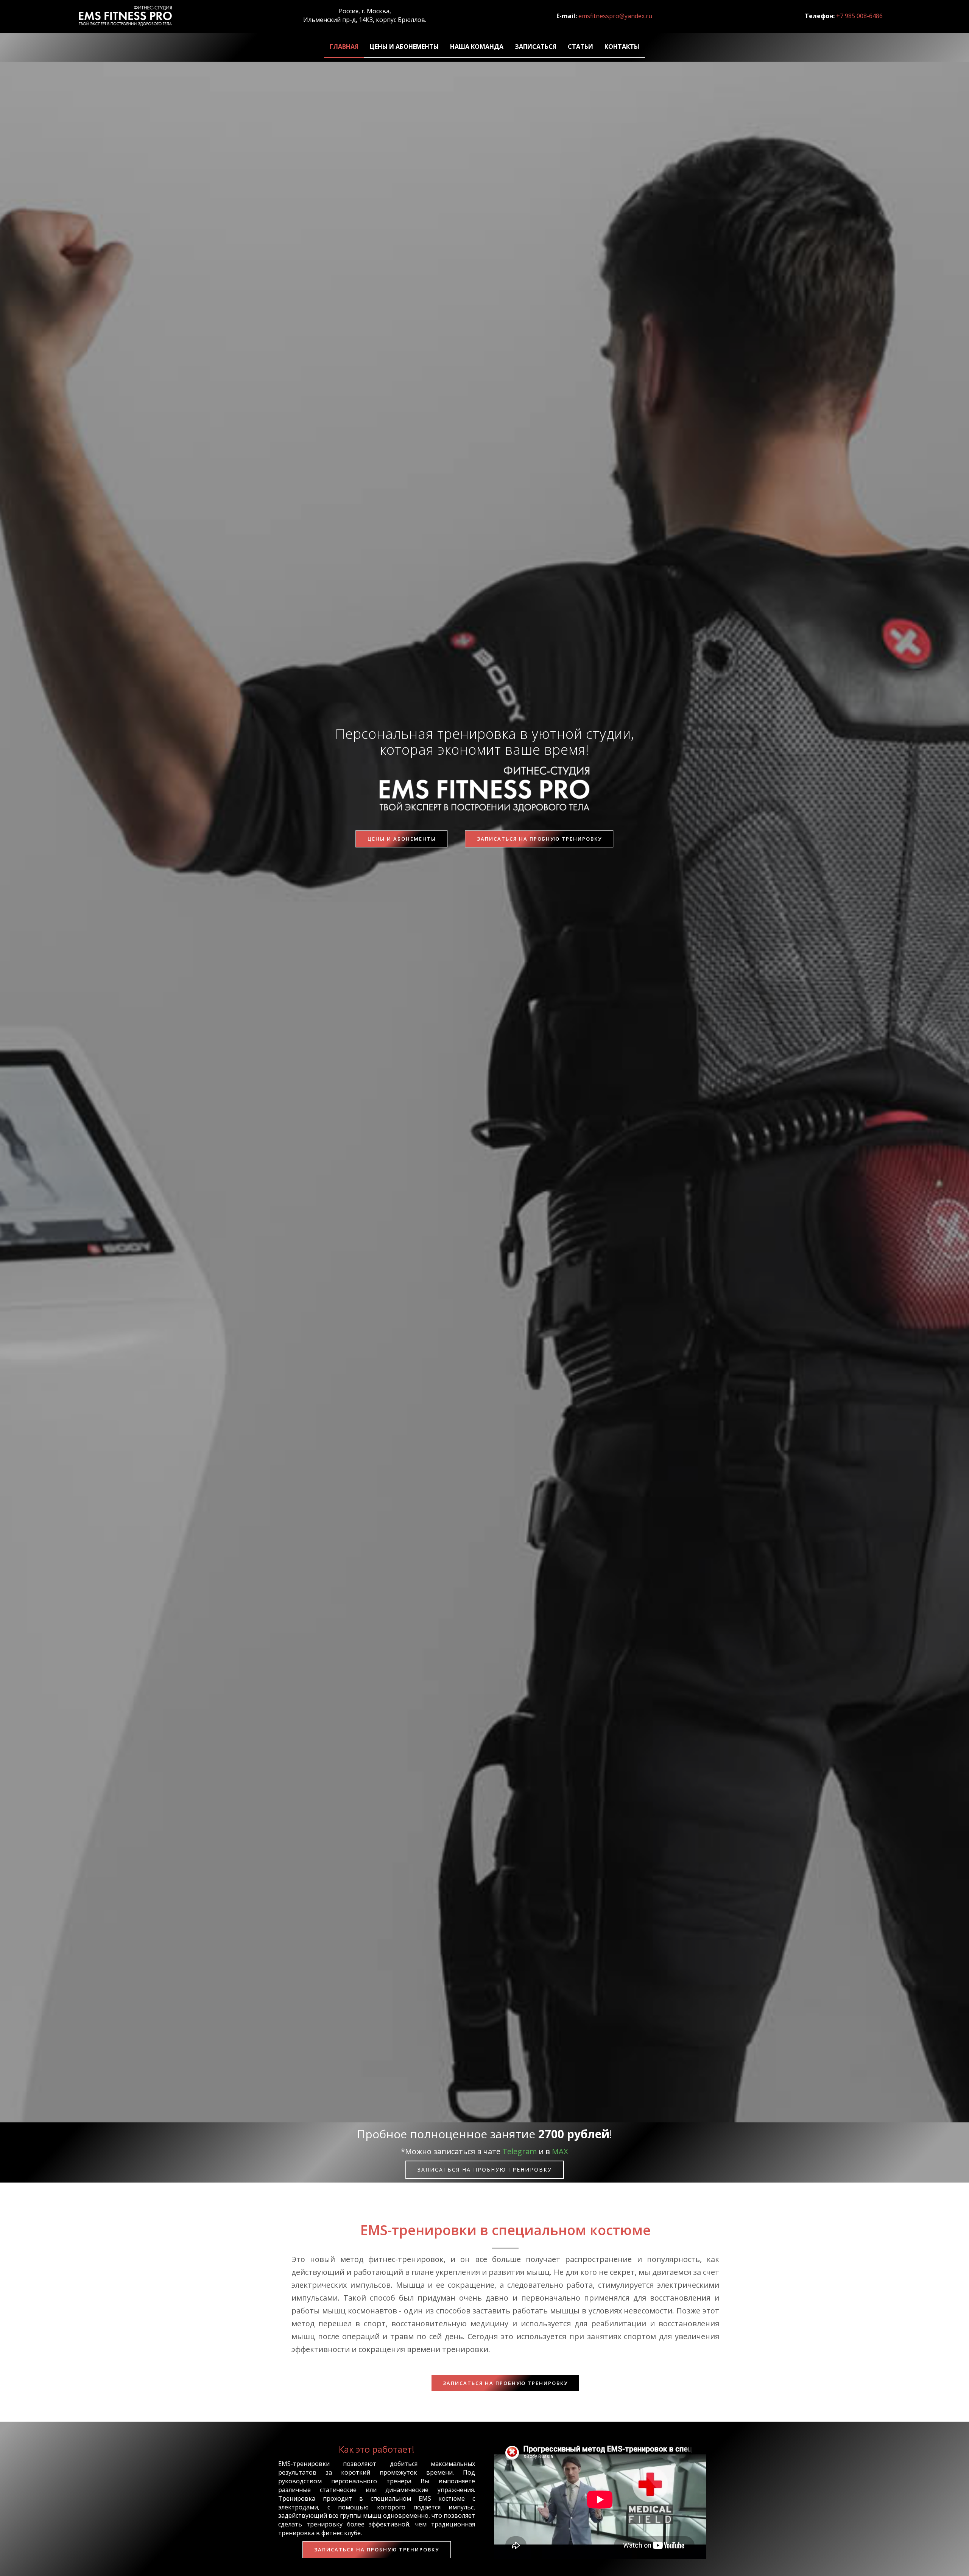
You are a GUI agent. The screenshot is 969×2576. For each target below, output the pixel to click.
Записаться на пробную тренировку (539, 839)
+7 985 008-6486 (859, 16)
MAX (560, 2151)
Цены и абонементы (402, 839)
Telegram (520, 2151)
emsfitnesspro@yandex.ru (615, 16)
